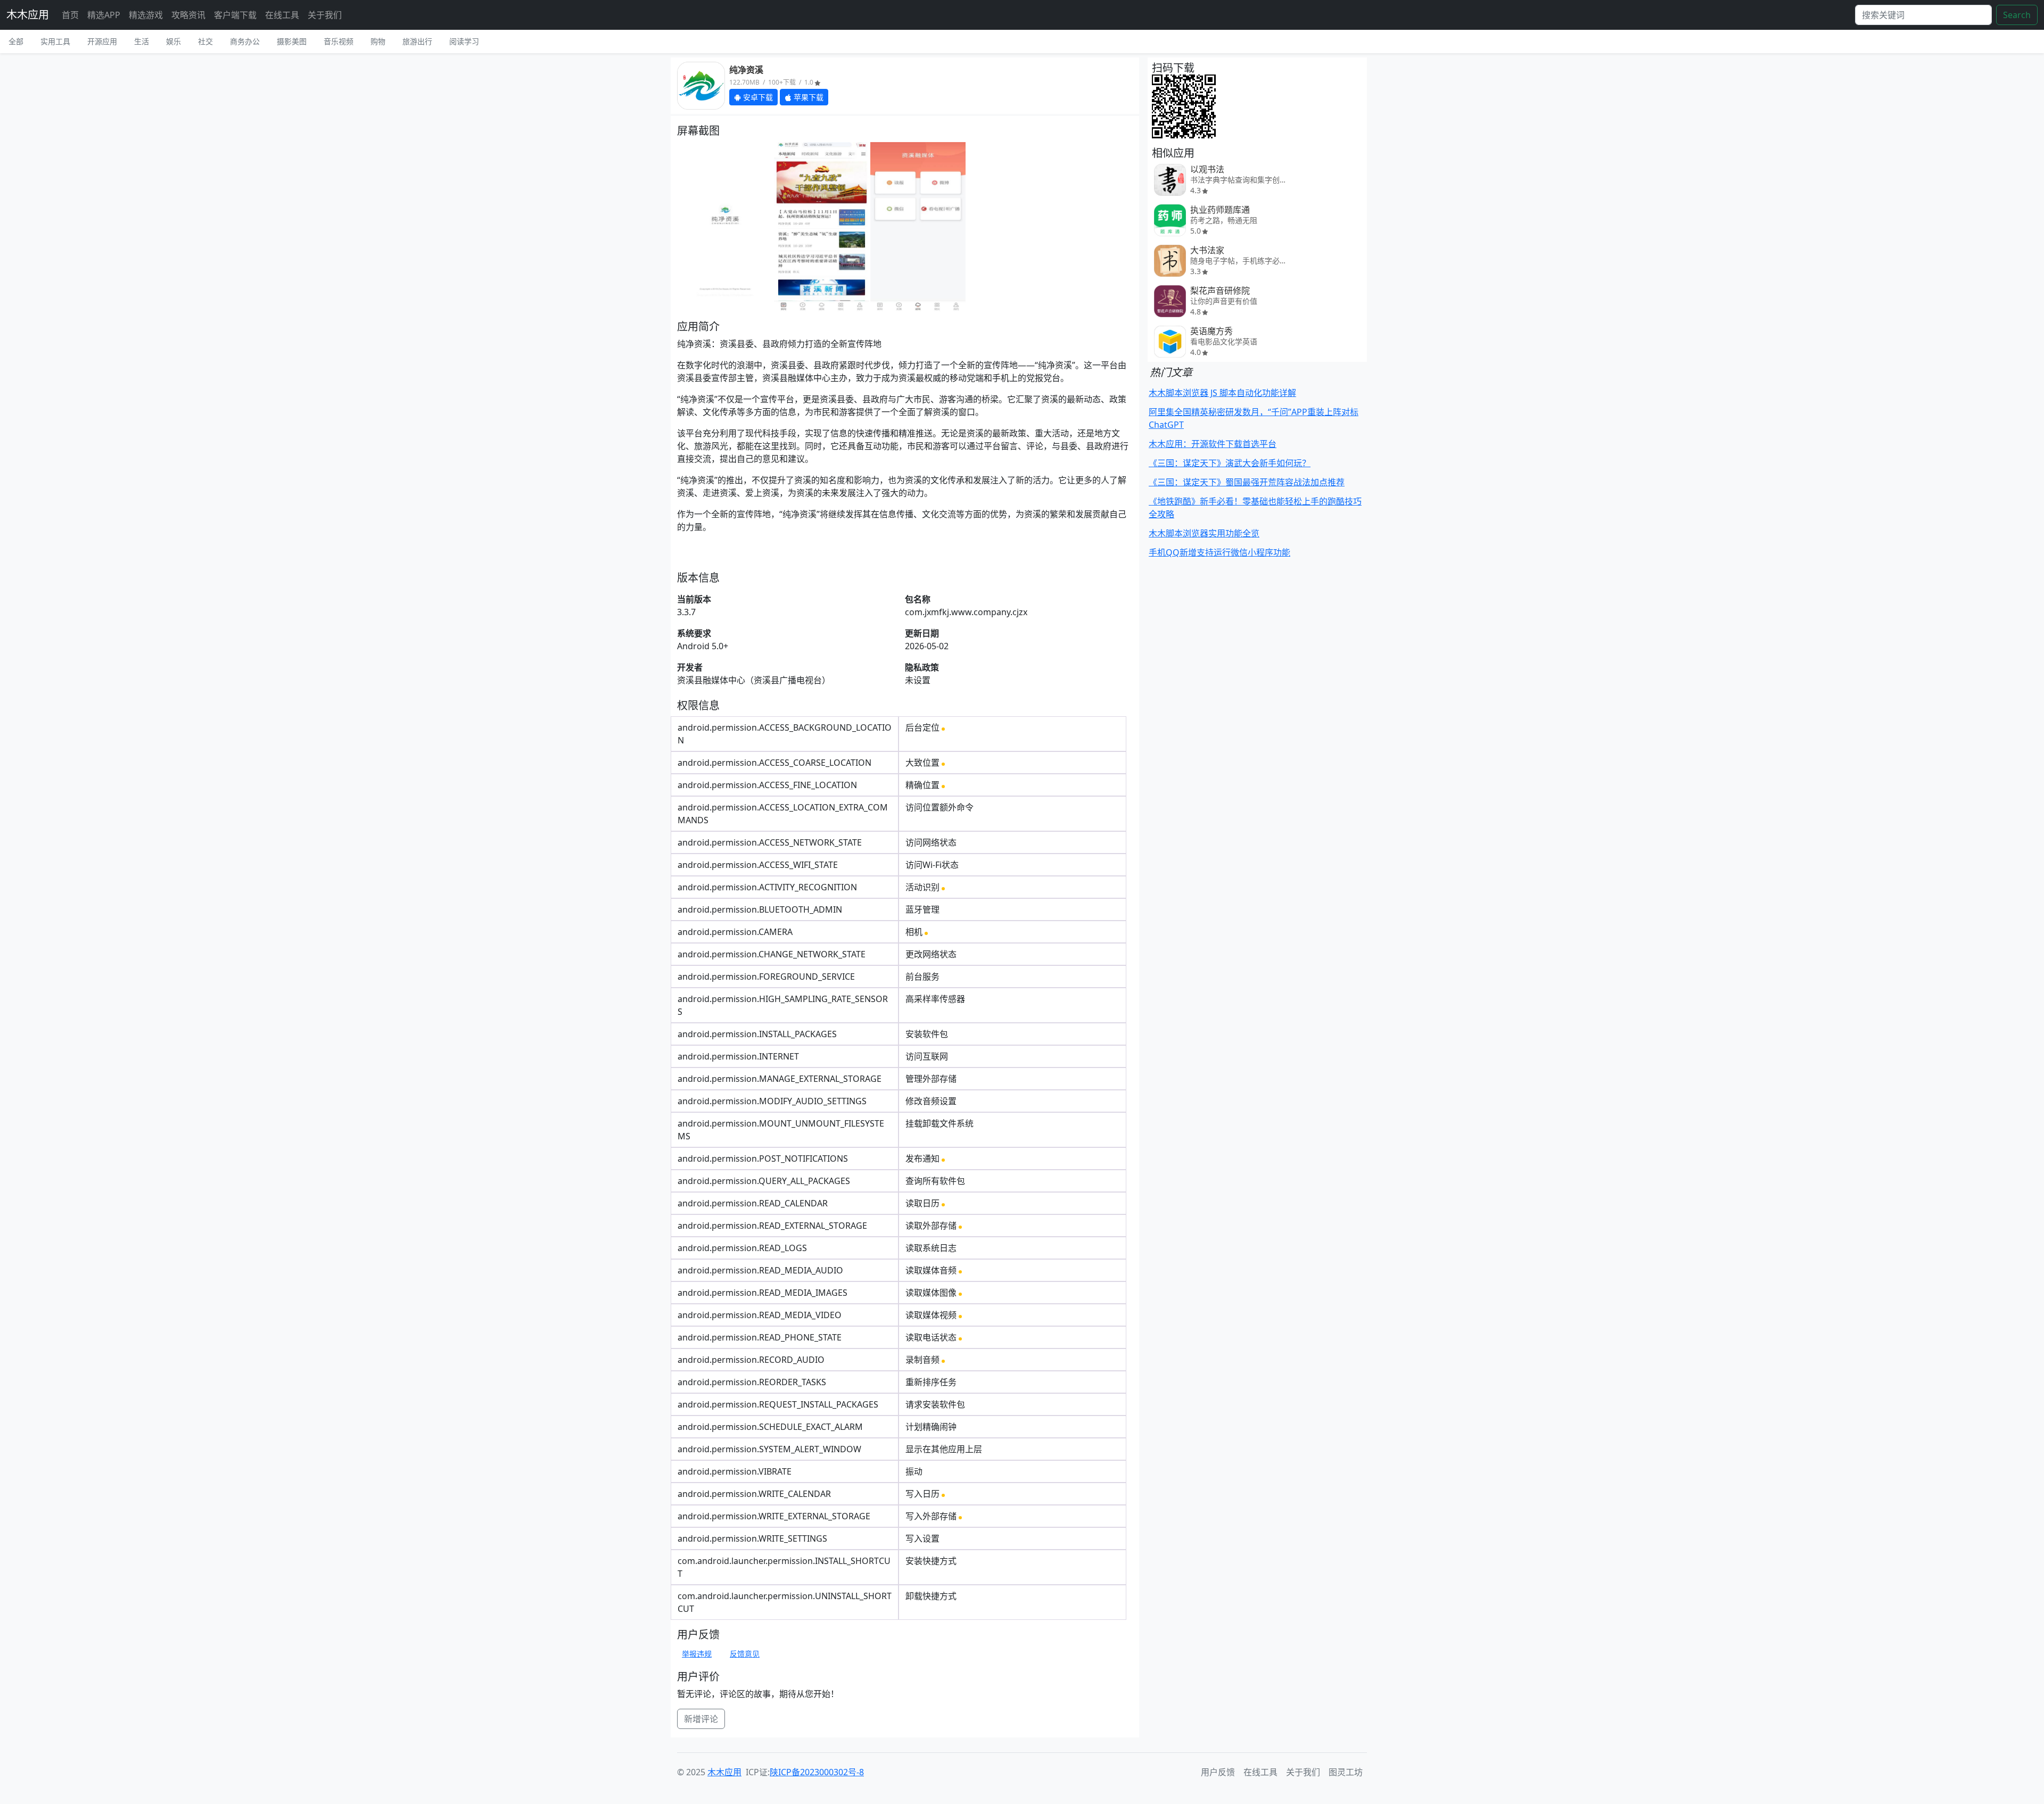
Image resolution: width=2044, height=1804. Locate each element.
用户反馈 (1218, 1772)
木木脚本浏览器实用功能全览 (1204, 533)
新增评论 (701, 1719)
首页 (70, 15)
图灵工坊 (1346, 1772)
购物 (378, 41)
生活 (142, 41)
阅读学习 (464, 41)
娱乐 (174, 41)
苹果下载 (807, 97)
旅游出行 (417, 41)
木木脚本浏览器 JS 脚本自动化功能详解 (1222, 393)
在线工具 (282, 15)
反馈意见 (745, 1654)
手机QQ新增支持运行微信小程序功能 (1219, 552)
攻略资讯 (188, 15)
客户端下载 (235, 15)
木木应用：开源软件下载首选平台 (1213, 444)
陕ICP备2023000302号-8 (817, 1772)
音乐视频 (339, 41)
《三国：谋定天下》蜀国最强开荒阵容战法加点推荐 (1247, 482)
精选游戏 (146, 15)
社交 (205, 41)
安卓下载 (757, 97)
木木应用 (28, 15)
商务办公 (245, 41)
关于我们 (325, 15)
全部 (16, 41)
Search (2017, 15)
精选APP (104, 15)
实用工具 (55, 41)
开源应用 (102, 41)
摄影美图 (292, 41)
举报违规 (697, 1654)
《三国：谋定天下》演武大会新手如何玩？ (1230, 463)
